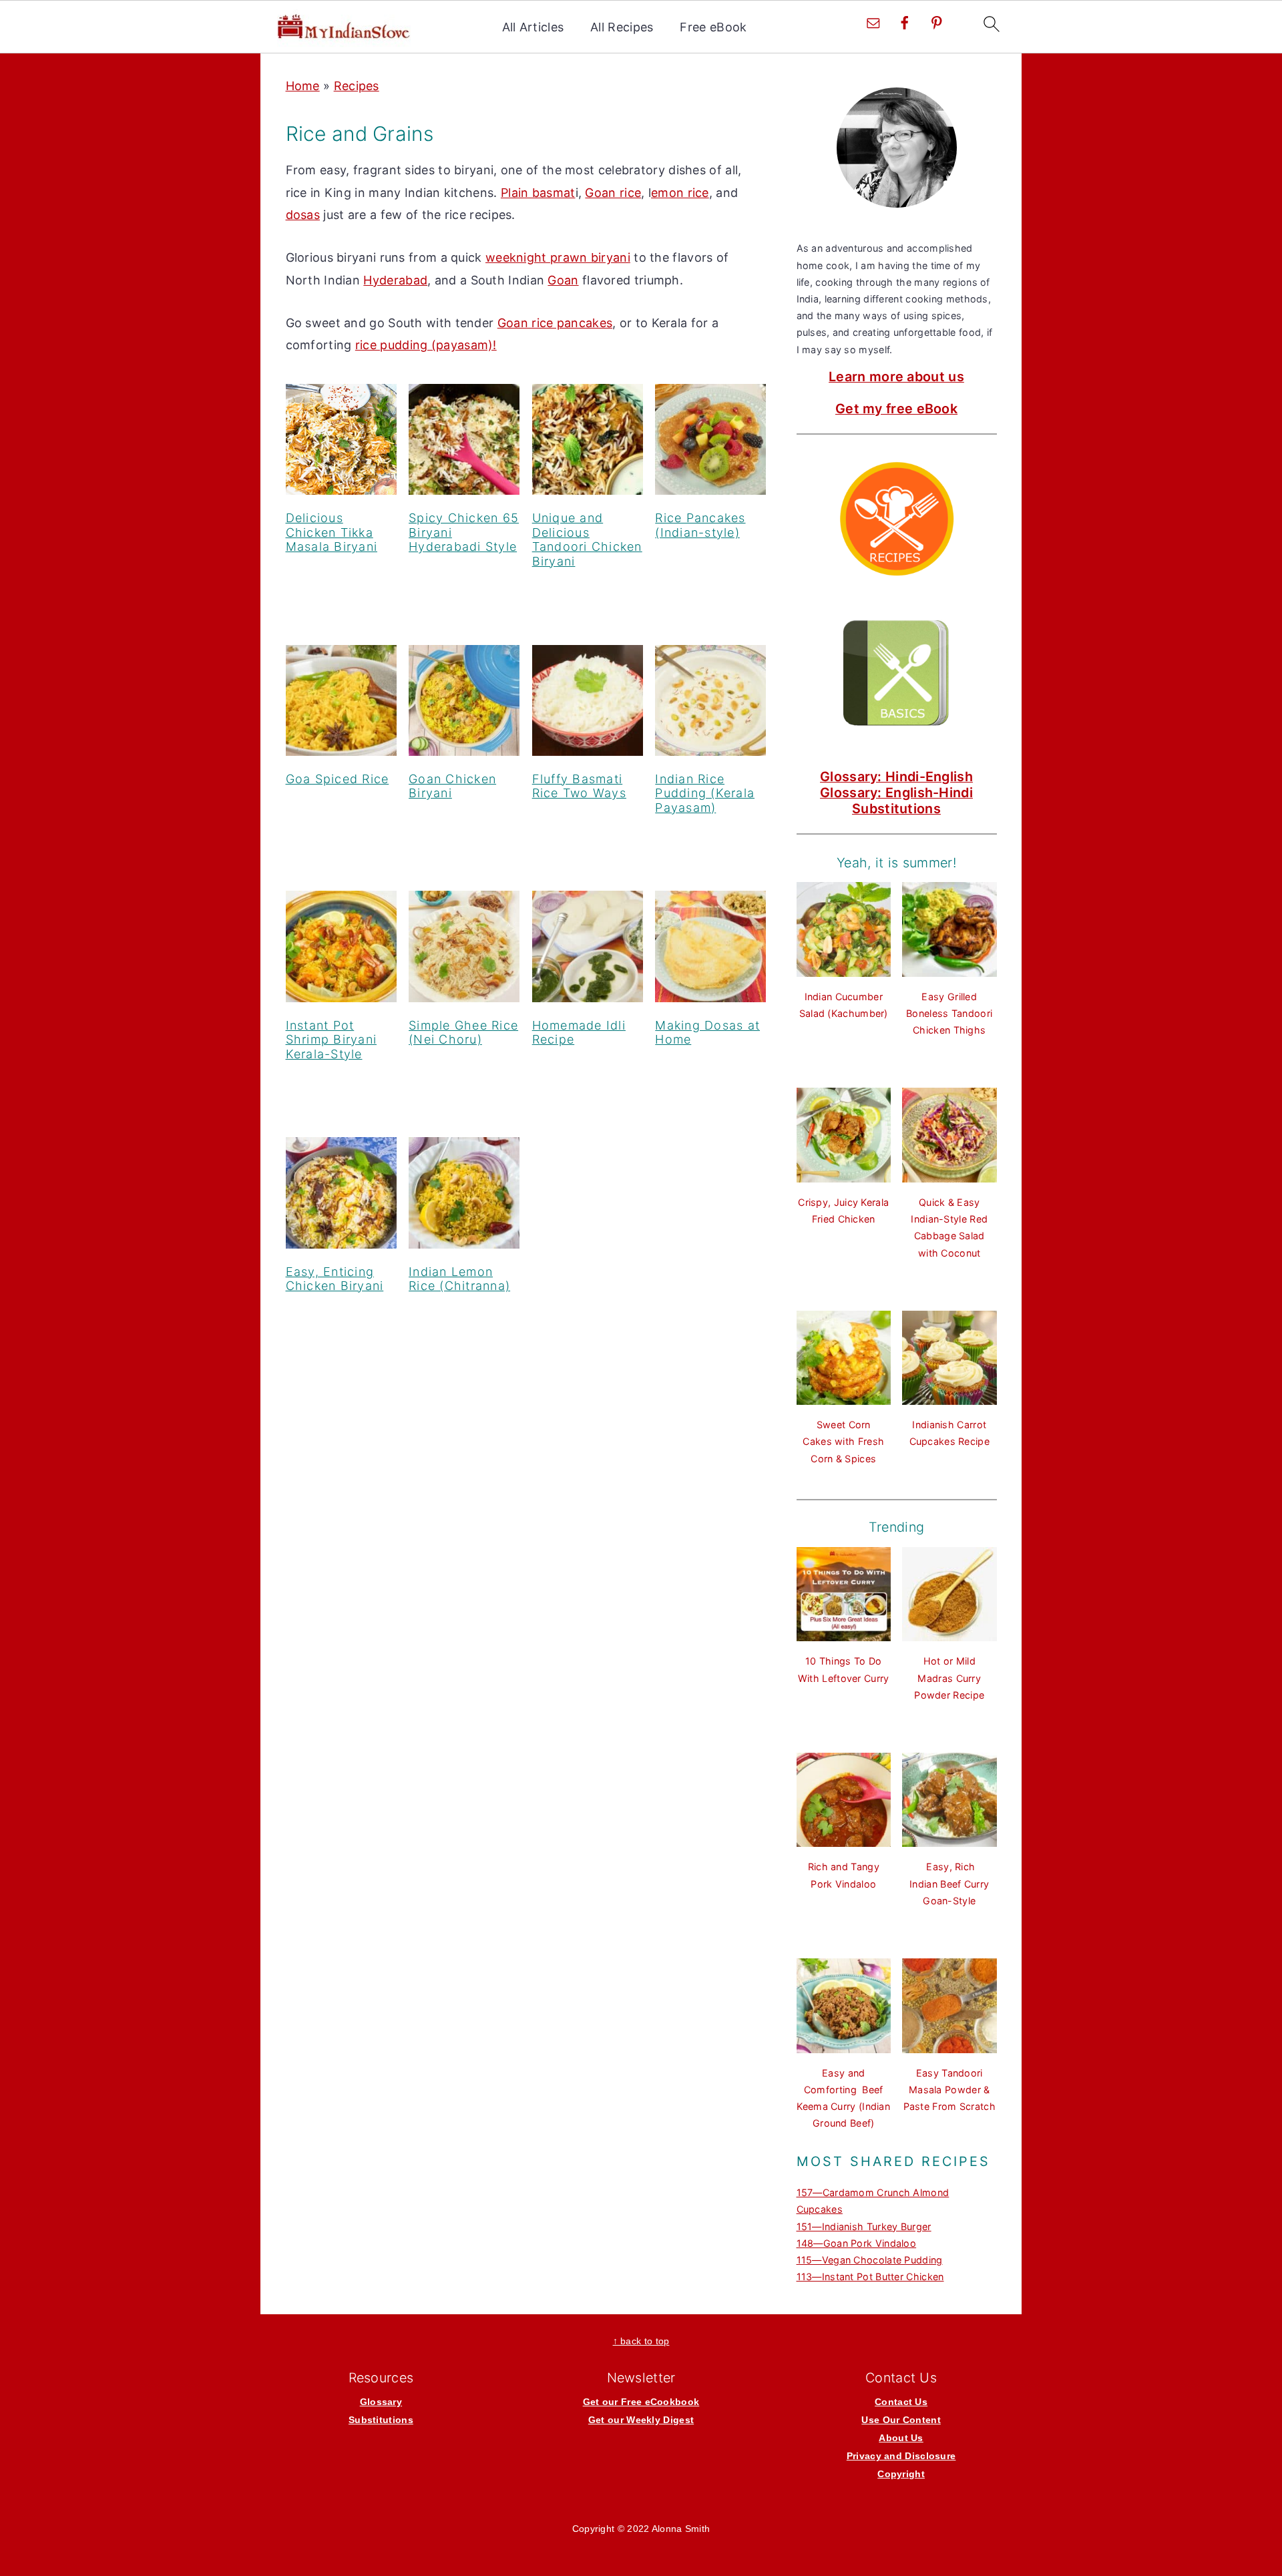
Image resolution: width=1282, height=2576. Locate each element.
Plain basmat (538, 193)
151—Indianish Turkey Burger (864, 2226)
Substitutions (896, 809)
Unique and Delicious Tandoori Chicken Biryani (587, 540)
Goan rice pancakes (555, 323)
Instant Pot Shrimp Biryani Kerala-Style (332, 1040)
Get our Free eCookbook (641, 2402)
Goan (563, 280)
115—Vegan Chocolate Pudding (870, 2260)
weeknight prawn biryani (558, 257)
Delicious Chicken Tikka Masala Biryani (332, 532)
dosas (303, 215)
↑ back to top (641, 2341)
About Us (901, 2438)
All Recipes (622, 27)
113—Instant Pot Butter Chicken (870, 2277)
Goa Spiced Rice (338, 779)
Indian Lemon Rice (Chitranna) (459, 1279)
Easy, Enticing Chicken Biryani (335, 1279)
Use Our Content (901, 2420)
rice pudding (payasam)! (426, 345)
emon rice (680, 193)
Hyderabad (395, 280)
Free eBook (713, 27)
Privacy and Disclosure (901, 2456)
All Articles (533, 27)
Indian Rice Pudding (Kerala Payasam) (705, 793)
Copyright (901, 2474)
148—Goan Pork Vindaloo (857, 2243)
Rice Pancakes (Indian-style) (700, 525)
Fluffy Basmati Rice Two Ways (579, 786)
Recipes (357, 86)
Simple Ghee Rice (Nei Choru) (463, 1033)
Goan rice (613, 193)
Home (303, 86)
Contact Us (901, 2402)
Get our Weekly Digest (641, 2420)
